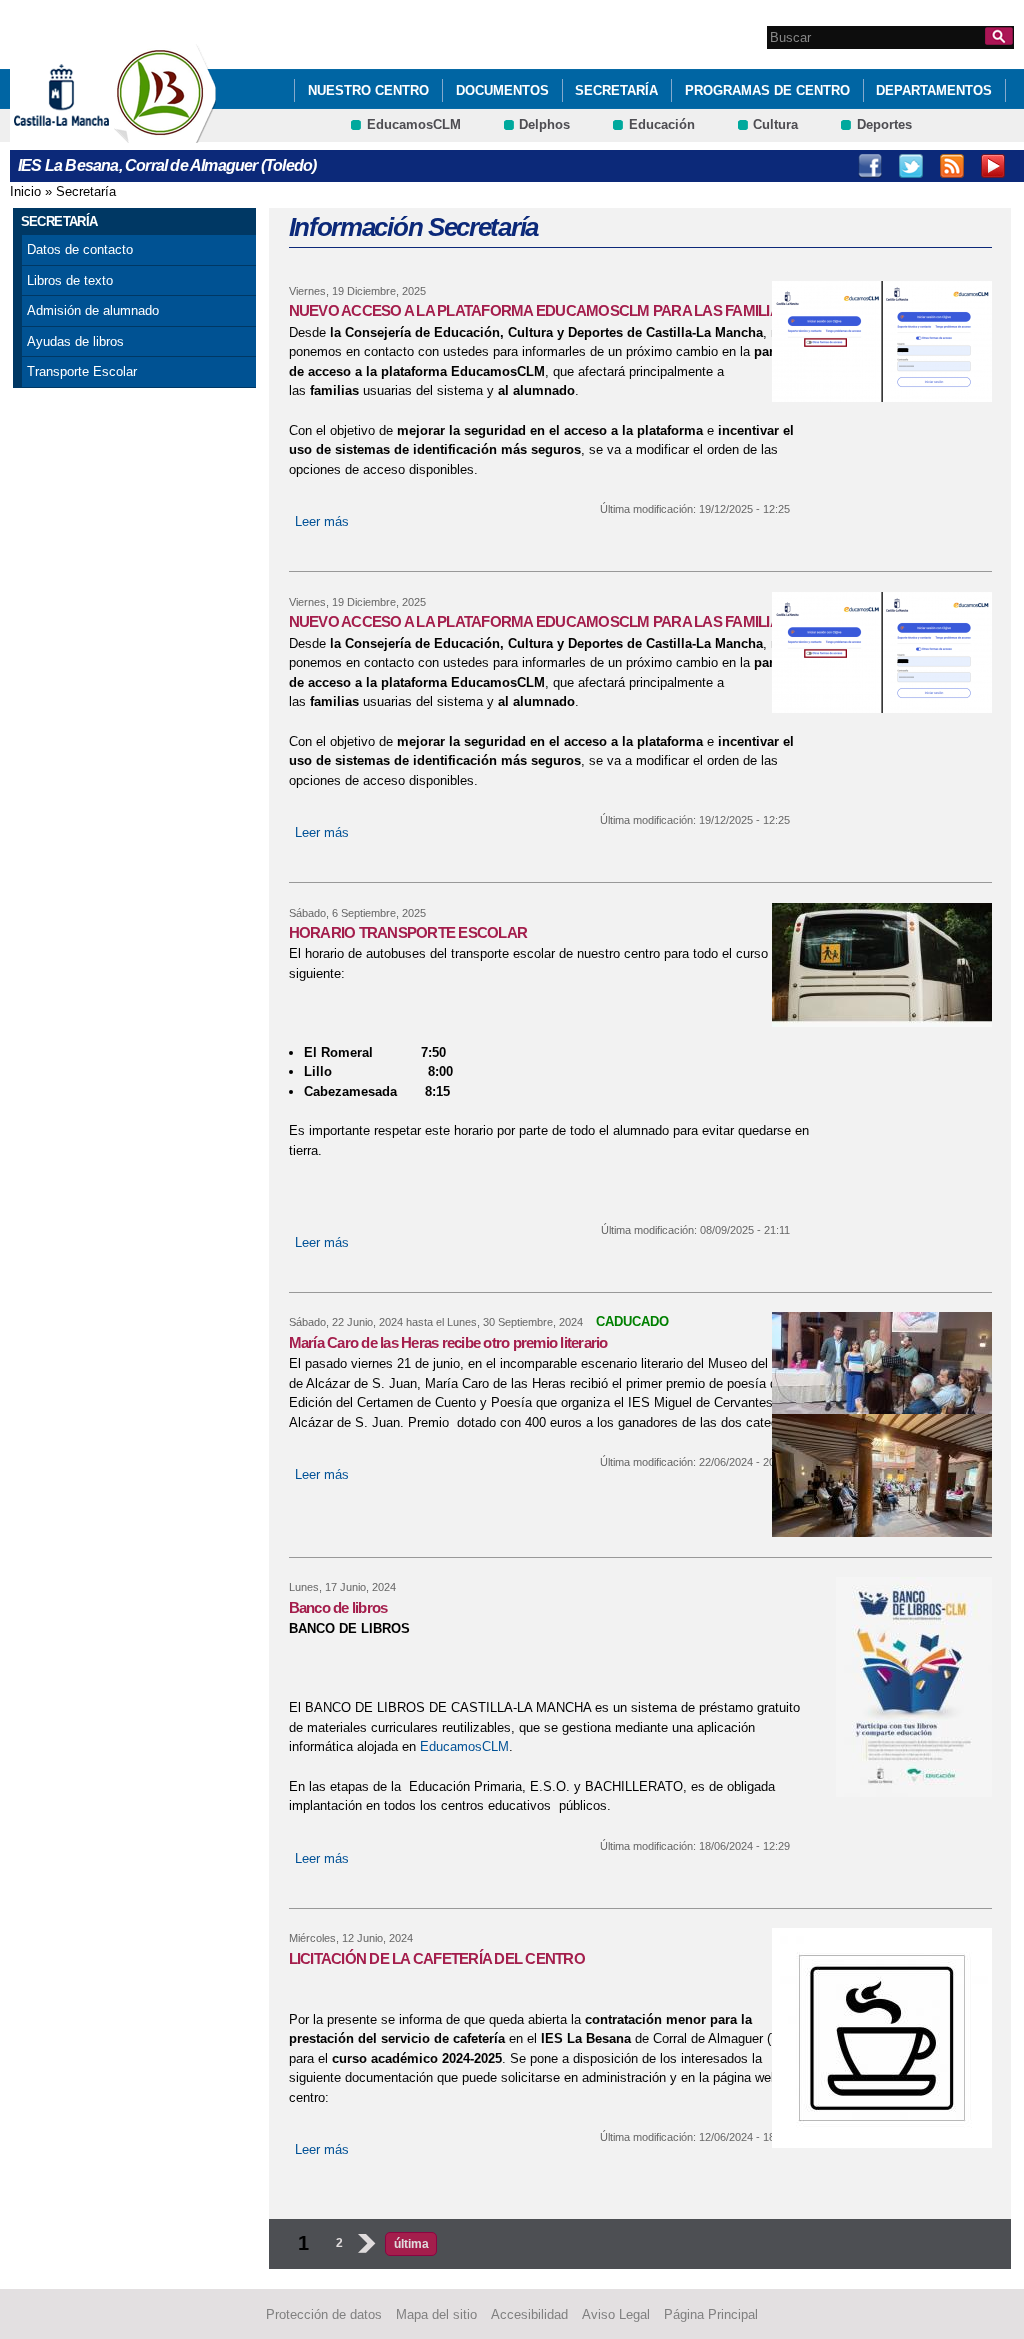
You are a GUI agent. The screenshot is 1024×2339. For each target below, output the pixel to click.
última (411, 2244)
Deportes (884, 124)
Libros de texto (70, 280)
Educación (662, 124)
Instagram (911, 166)
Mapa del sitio (436, 2314)
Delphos (544, 124)
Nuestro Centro (368, 90)
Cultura (775, 124)
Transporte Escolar (82, 371)
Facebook (870, 166)
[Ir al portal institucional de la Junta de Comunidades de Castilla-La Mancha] (86, 133)
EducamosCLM (414, 124)
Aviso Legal (616, 2314)
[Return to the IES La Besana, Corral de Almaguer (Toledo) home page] (165, 133)
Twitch (952, 166)
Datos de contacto (80, 249)
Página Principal (711, 2314)
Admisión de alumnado (93, 310)
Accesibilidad (529, 2314)
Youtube (993, 166)
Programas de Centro (767, 90)
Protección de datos (324, 2314)
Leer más (322, 521)
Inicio (25, 191)
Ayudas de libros (75, 341)
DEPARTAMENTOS (934, 90)
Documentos (502, 90)
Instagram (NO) (829, 166)
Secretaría (616, 90)
